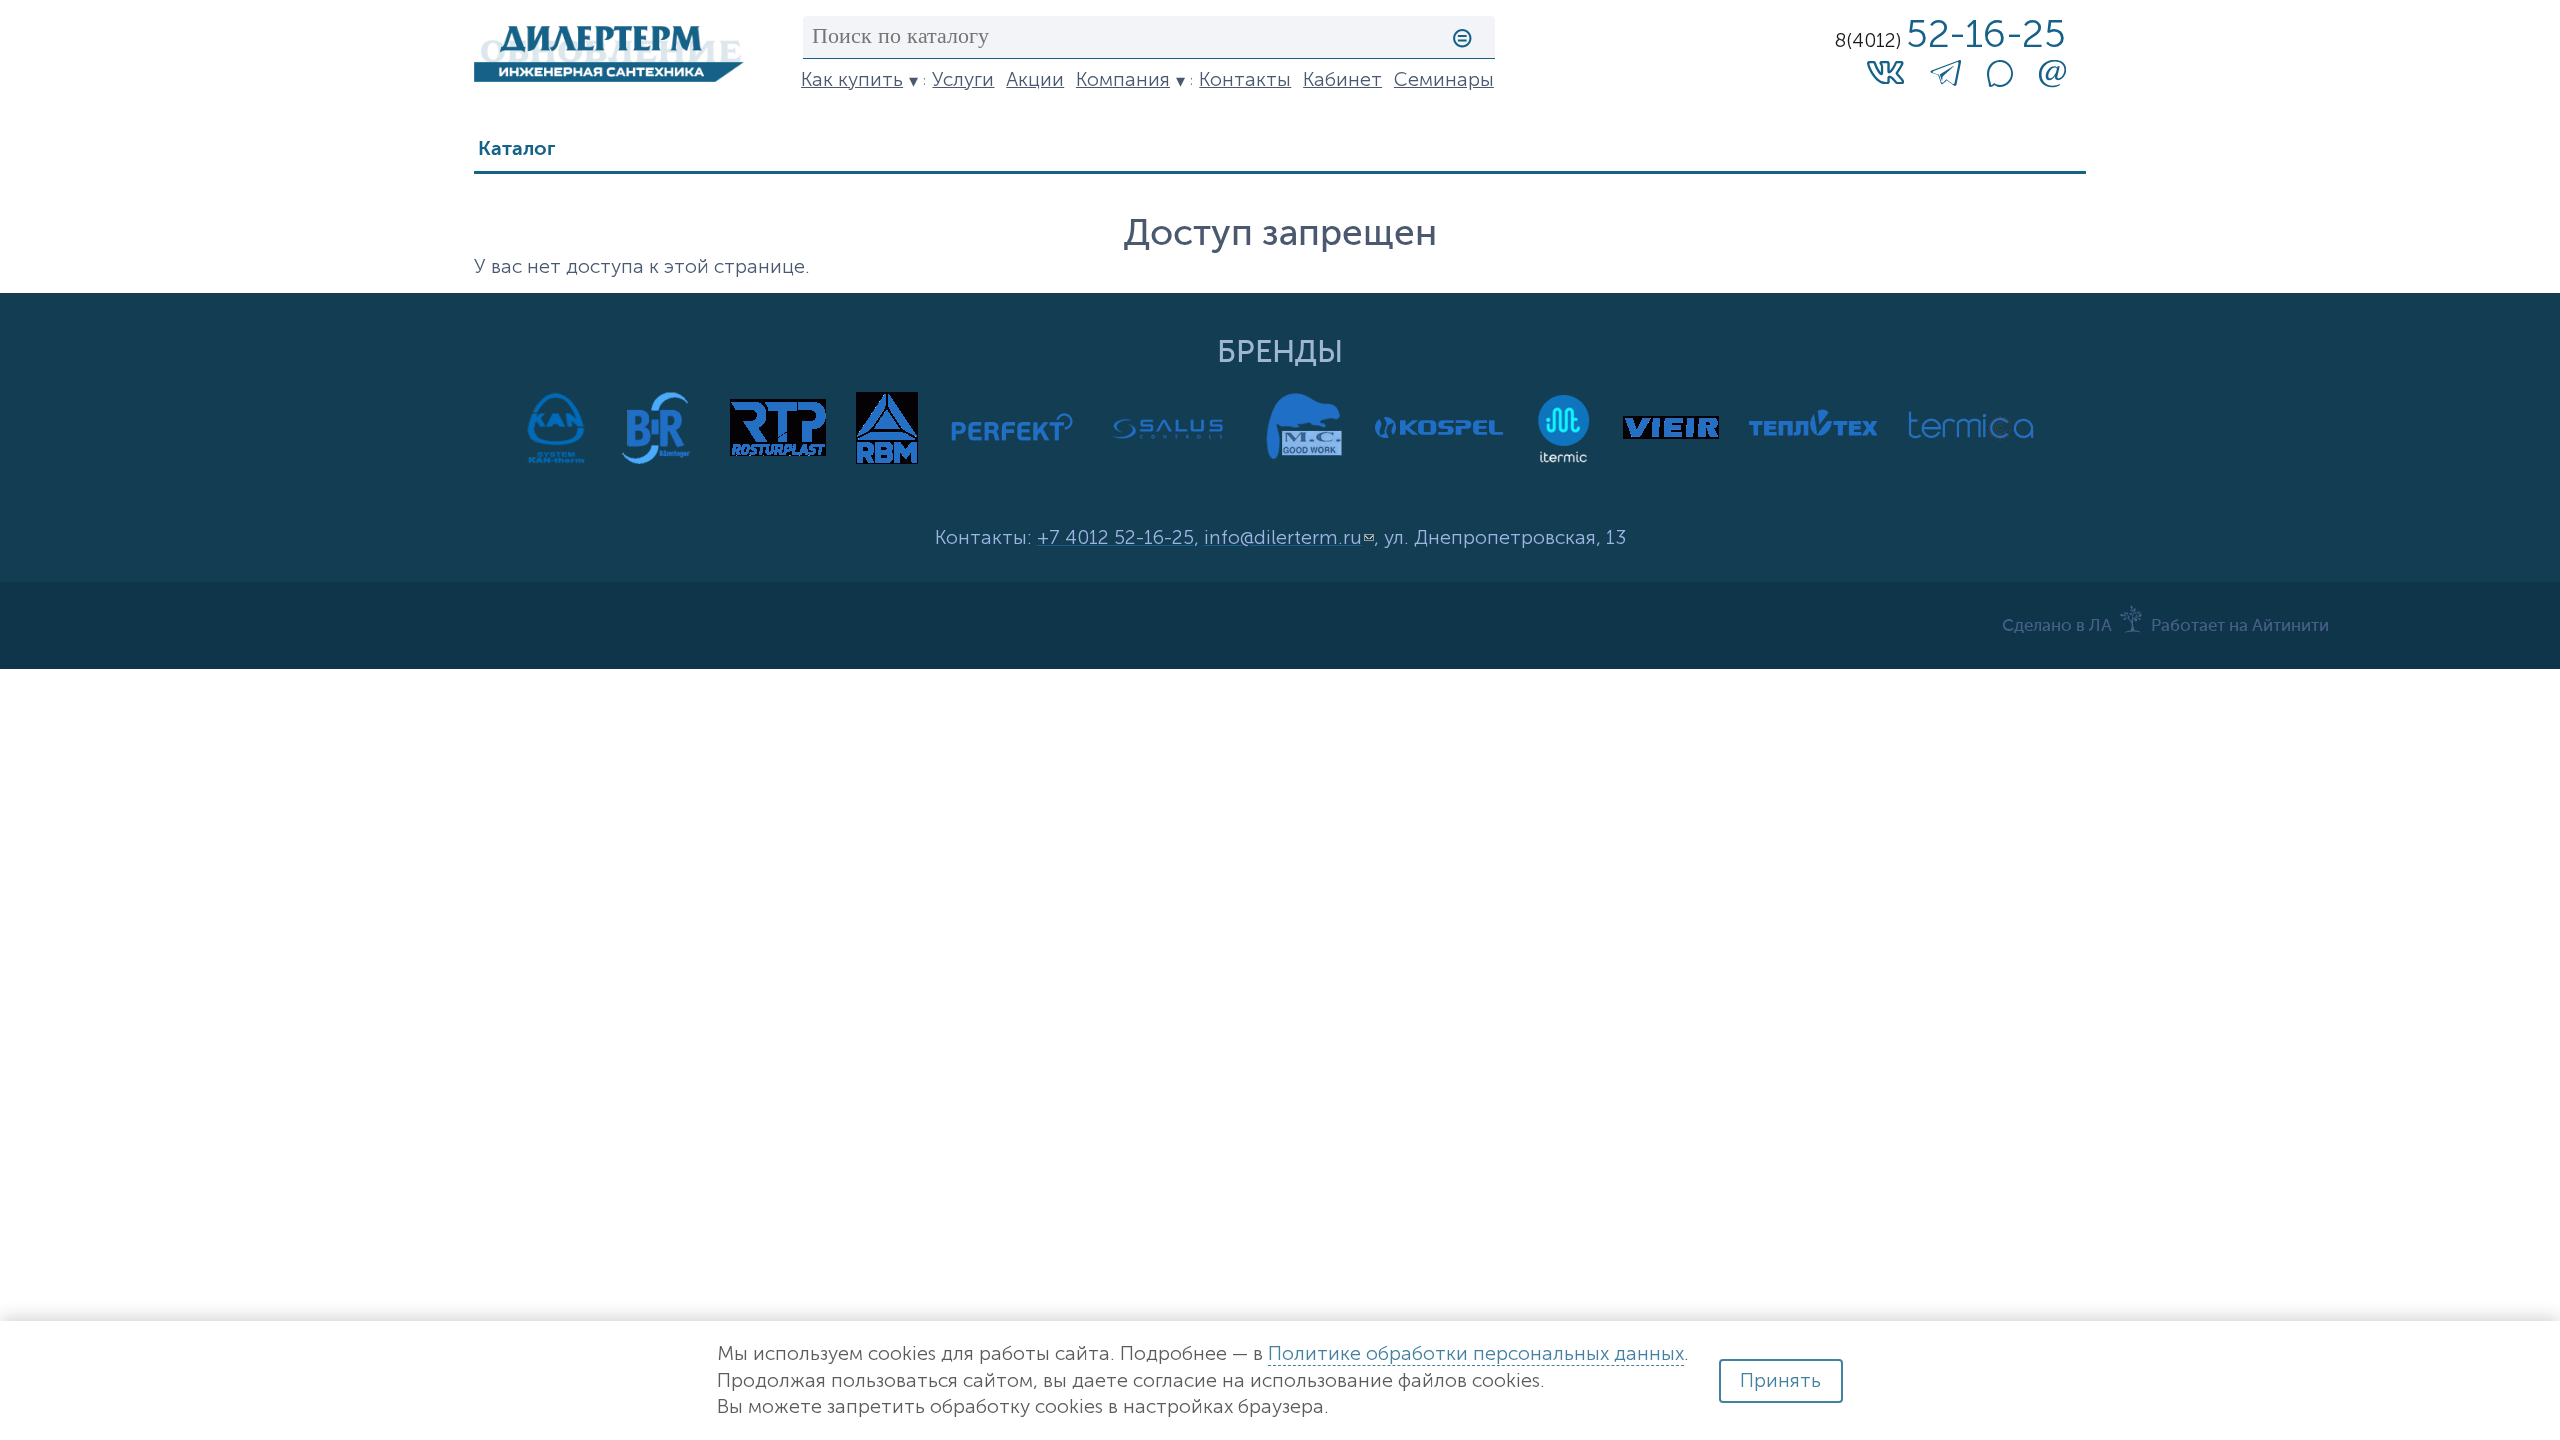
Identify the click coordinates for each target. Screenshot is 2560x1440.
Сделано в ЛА (2057, 626)
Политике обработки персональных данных (1476, 1353)
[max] (2000, 80)
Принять (1780, 1380)
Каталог (516, 149)
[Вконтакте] (1885, 71)
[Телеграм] (1945, 77)
